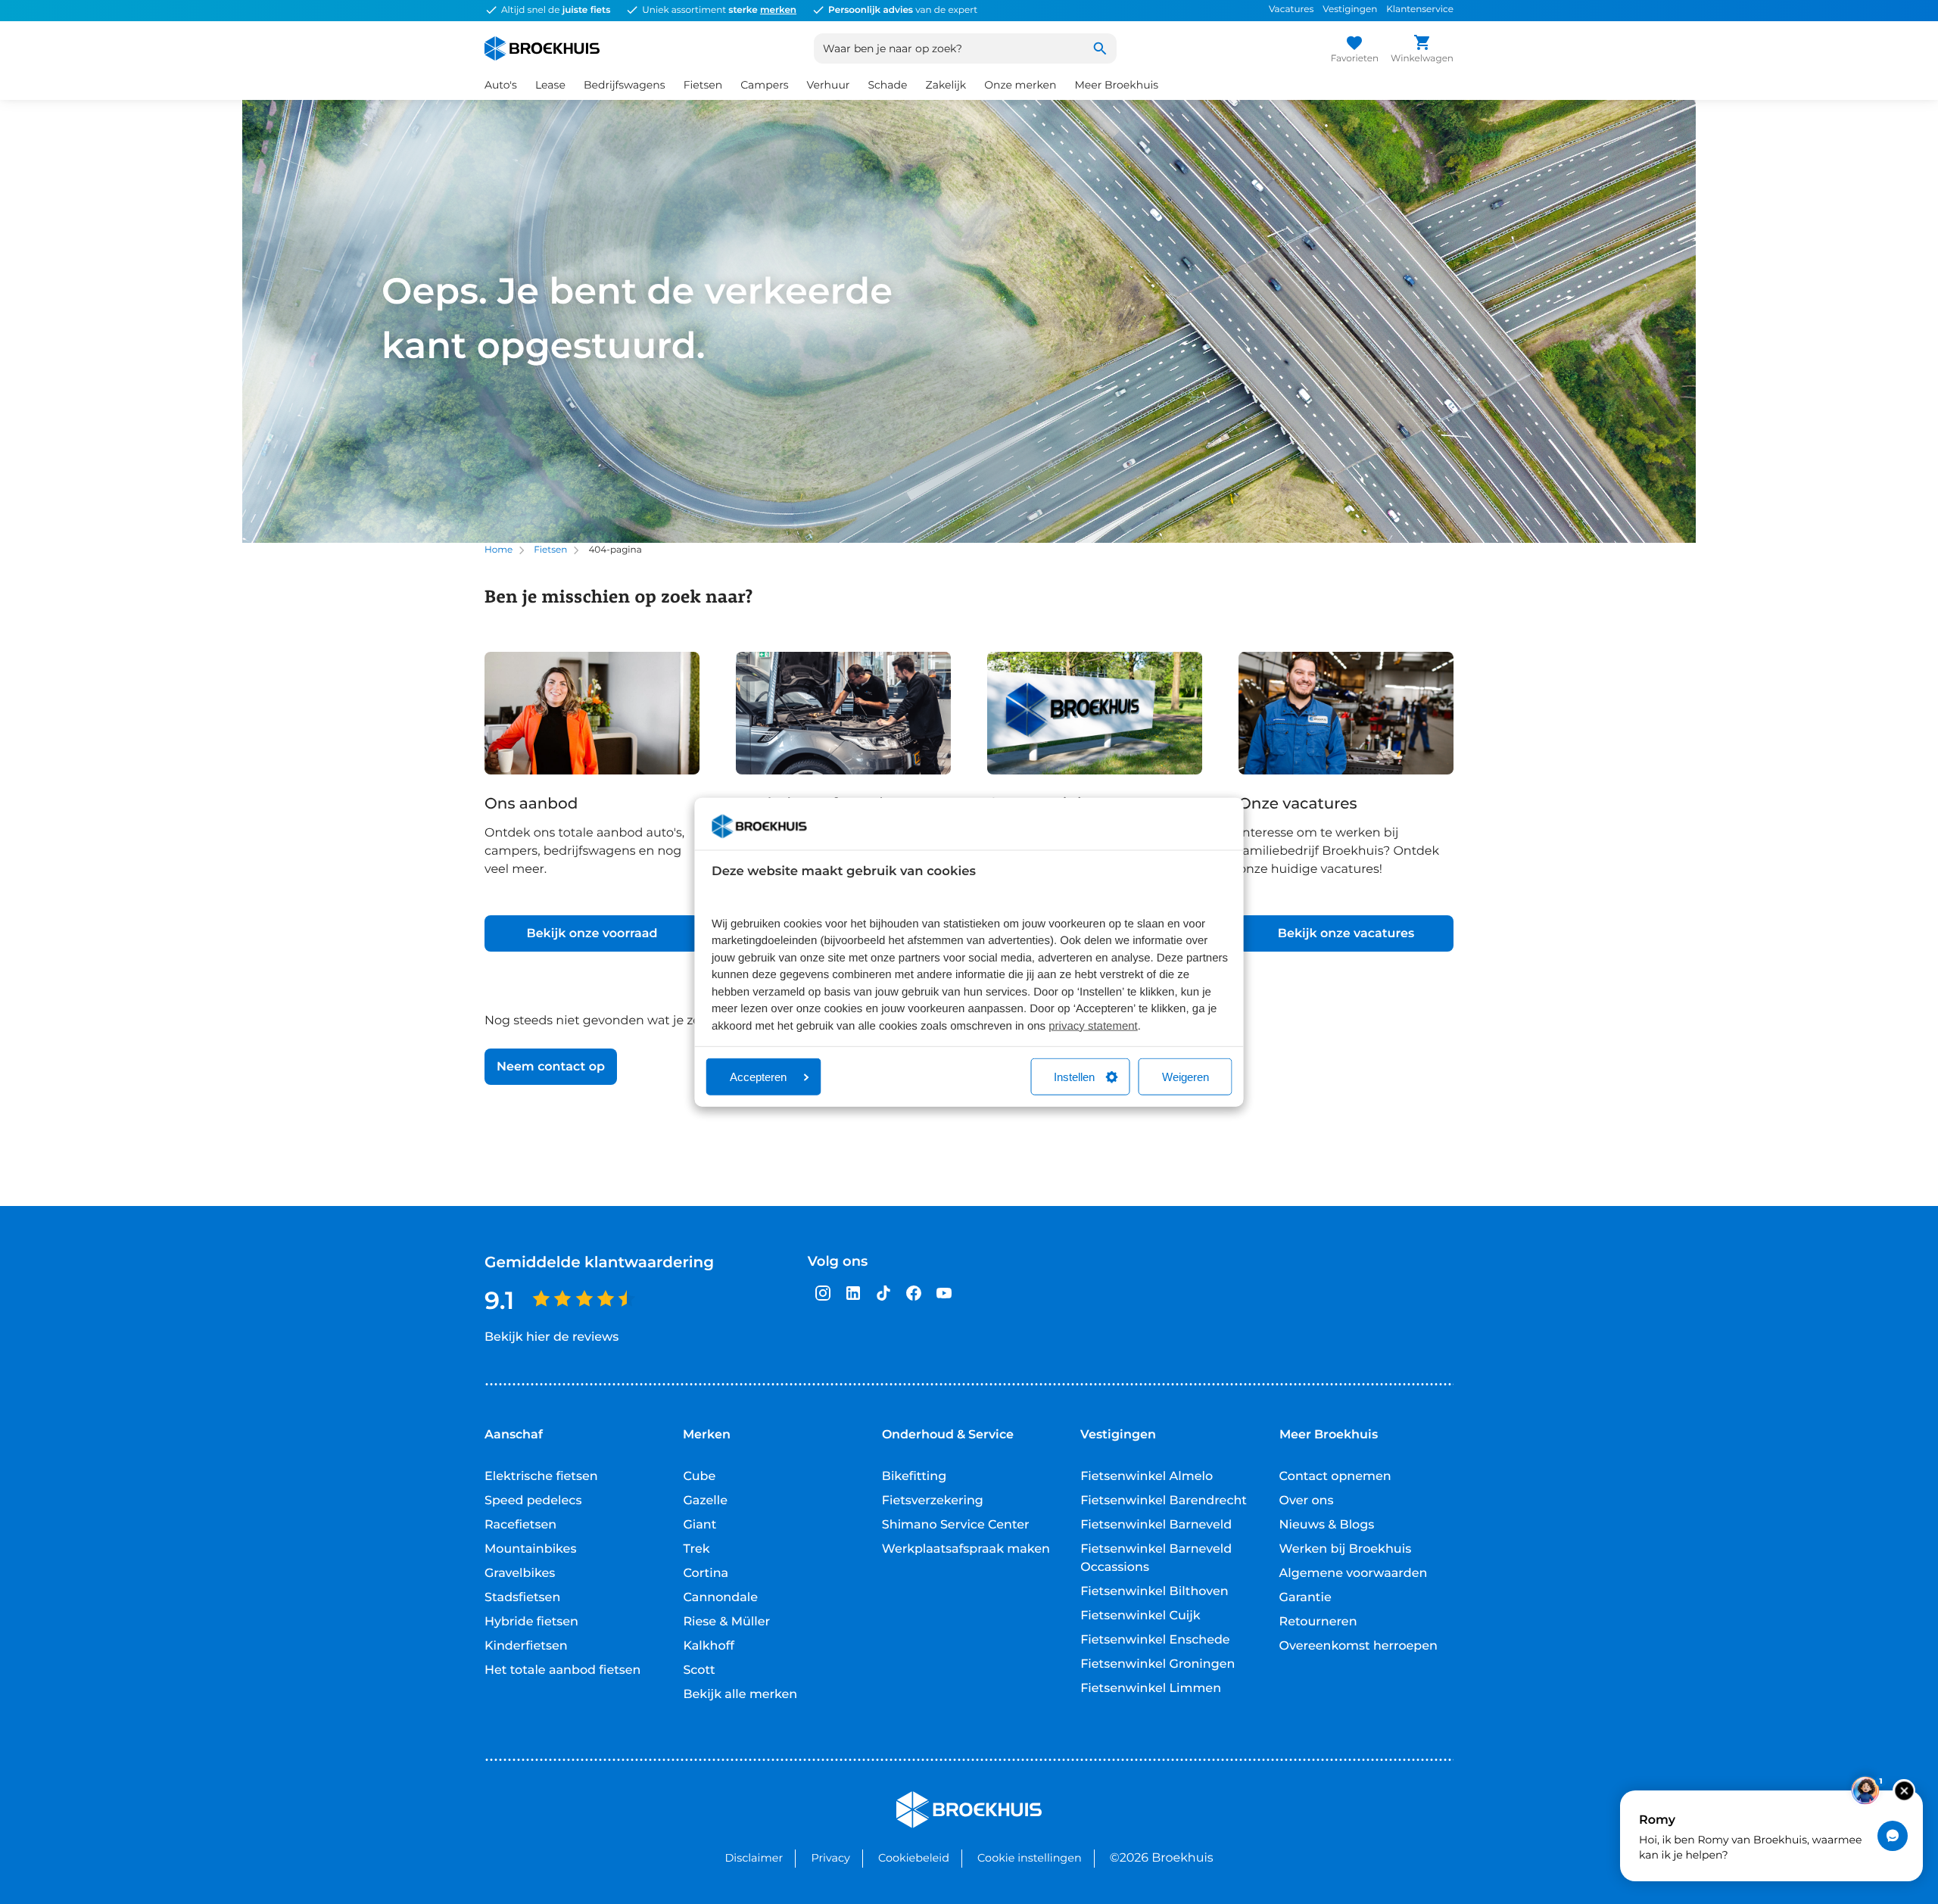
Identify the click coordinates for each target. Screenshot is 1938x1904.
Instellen (1074, 1077)
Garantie (1306, 1598)
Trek (696, 1549)
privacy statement (1093, 1025)
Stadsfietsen (522, 1598)
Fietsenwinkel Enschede (1155, 1640)
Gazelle (705, 1501)
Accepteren (758, 1077)
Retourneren (1318, 1622)
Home (499, 550)
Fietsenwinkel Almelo (1147, 1477)
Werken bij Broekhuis (1346, 1549)
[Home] (542, 48)
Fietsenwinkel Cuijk (1140, 1616)
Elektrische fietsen (541, 1477)
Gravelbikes (520, 1574)
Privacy (830, 1858)
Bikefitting (914, 1477)
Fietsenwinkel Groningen (1158, 1664)
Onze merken (1020, 85)
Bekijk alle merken (740, 1695)
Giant (699, 1525)
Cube (699, 1477)
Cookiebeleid (914, 1858)
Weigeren (1186, 1077)
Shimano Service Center (956, 1525)
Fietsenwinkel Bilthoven (1154, 1592)
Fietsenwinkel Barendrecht (1164, 1501)
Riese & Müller (726, 1622)
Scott (699, 1670)
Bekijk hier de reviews (551, 1337)
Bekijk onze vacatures (1346, 934)
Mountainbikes (530, 1549)
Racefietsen (520, 1525)
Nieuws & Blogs (1327, 1525)
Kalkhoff (709, 1646)
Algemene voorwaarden (1354, 1574)
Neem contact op (551, 1067)
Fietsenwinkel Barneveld (1156, 1525)
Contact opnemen (1335, 1477)
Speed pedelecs (533, 1501)
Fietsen (550, 550)
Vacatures (1291, 9)
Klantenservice (1420, 9)
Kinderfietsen (526, 1646)
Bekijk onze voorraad (592, 934)
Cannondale (720, 1598)
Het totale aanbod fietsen (563, 1670)
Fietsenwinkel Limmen (1151, 1689)
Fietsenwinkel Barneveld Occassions (1156, 1558)
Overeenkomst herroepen (1358, 1646)
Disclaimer (754, 1858)
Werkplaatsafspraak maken (966, 1549)
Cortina (706, 1574)
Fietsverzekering (933, 1501)
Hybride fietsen (531, 1622)
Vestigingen (1350, 9)
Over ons (1307, 1501)
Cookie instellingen (1030, 1858)
